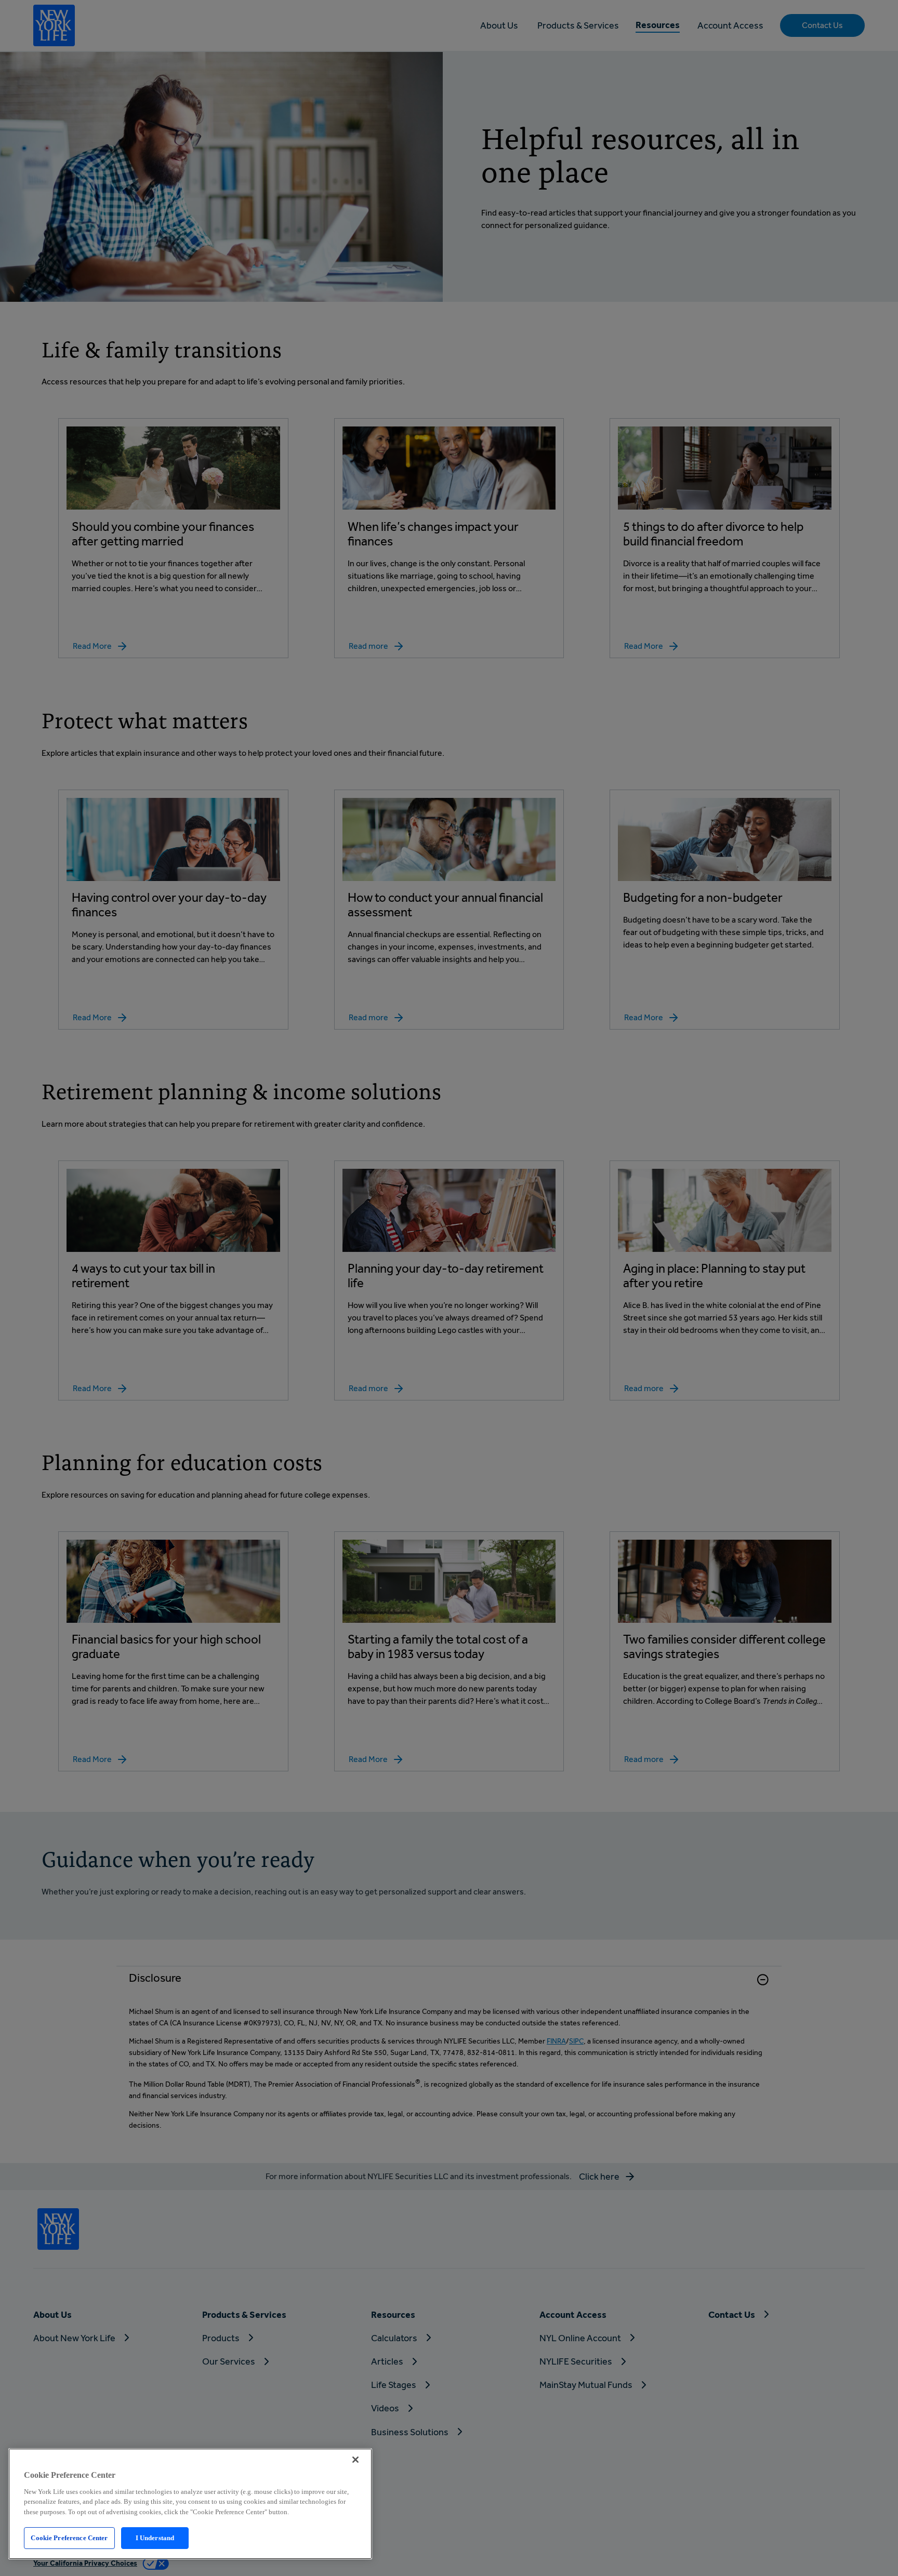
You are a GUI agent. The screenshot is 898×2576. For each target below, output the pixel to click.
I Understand (155, 2538)
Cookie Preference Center (69, 2538)
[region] (190, 2504)
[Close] (355, 2460)
